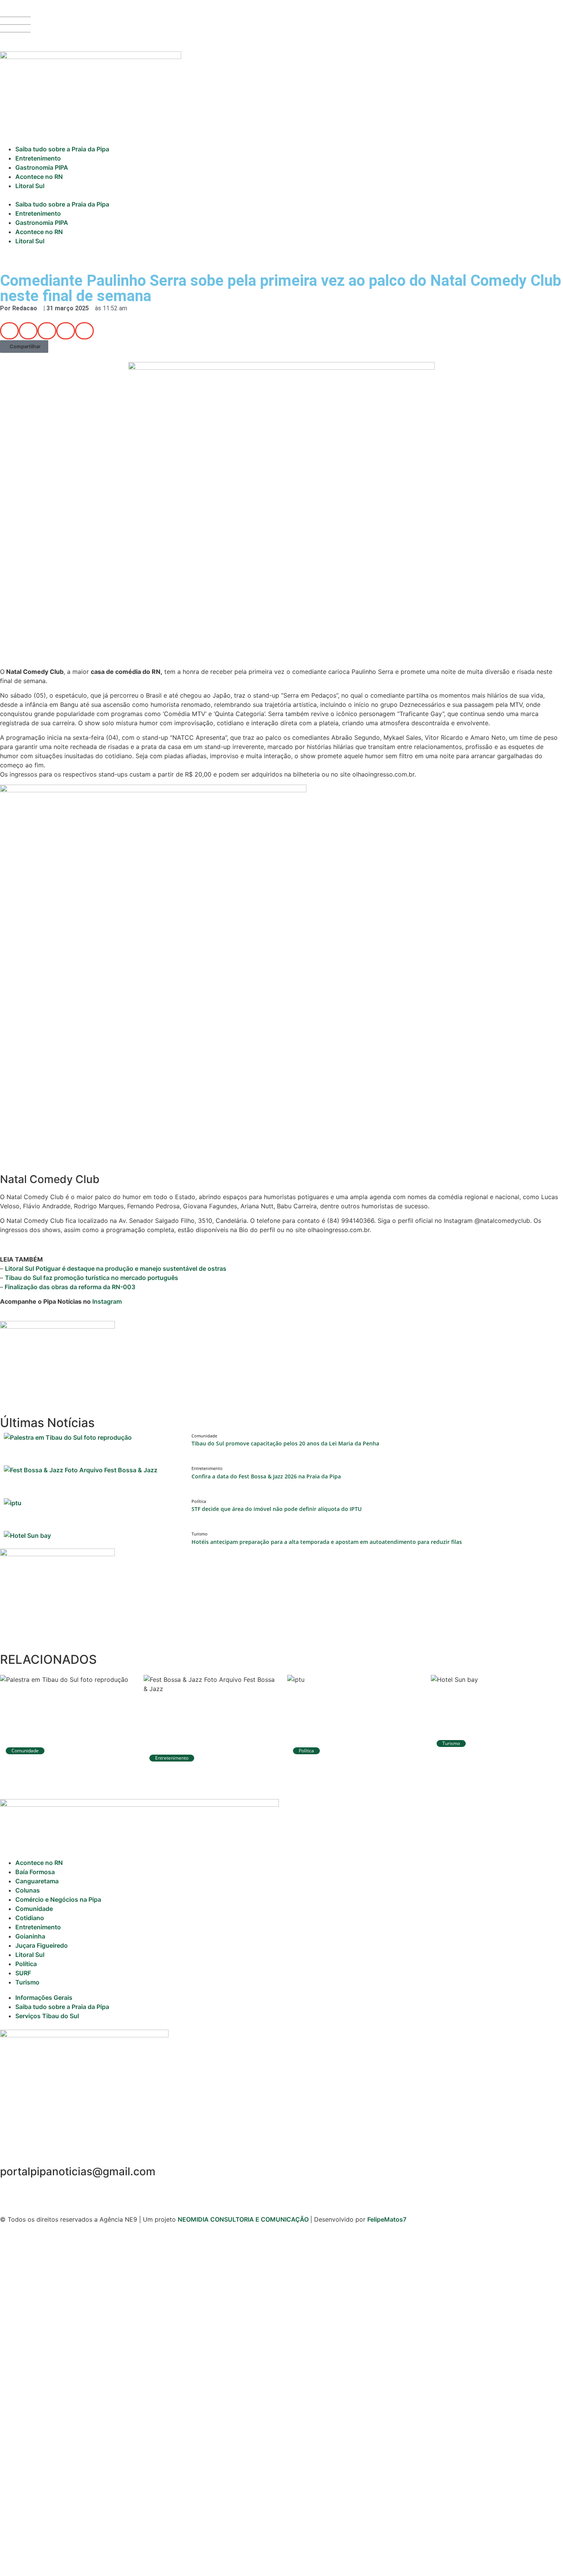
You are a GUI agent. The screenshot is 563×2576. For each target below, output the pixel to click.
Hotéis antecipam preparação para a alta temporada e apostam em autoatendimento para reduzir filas (327, 1542)
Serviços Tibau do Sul (47, 2016)
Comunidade (34, 1909)
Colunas (28, 1890)
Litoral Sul (30, 186)
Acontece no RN (39, 177)
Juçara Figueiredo (42, 1945)
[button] (281, 195)
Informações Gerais (44, 1998)
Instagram (107, 1301)
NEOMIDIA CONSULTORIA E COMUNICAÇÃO (244, 2219)
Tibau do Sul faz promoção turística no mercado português (92, 1278)
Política (26, 1964)
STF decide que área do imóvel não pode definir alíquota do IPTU (277, 1509)
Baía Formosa (35, 1872)
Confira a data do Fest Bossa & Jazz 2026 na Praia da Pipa (266, 1476)
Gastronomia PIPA (42, 167)
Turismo (27, 1982)
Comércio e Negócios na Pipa (58, 1899)
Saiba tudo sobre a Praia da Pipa (62, 149)
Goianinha (30, 1936)
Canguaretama (37, 1881)
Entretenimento (38, 158)
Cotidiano (30, 1918)
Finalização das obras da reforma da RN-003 (69, 1287)
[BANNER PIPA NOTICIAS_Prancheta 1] (57, 1326)
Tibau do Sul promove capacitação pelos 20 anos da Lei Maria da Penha (285, 1443)
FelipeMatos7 (387, 2219)
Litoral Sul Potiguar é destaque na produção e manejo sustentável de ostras (116, 1268)
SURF (23, 1973)
